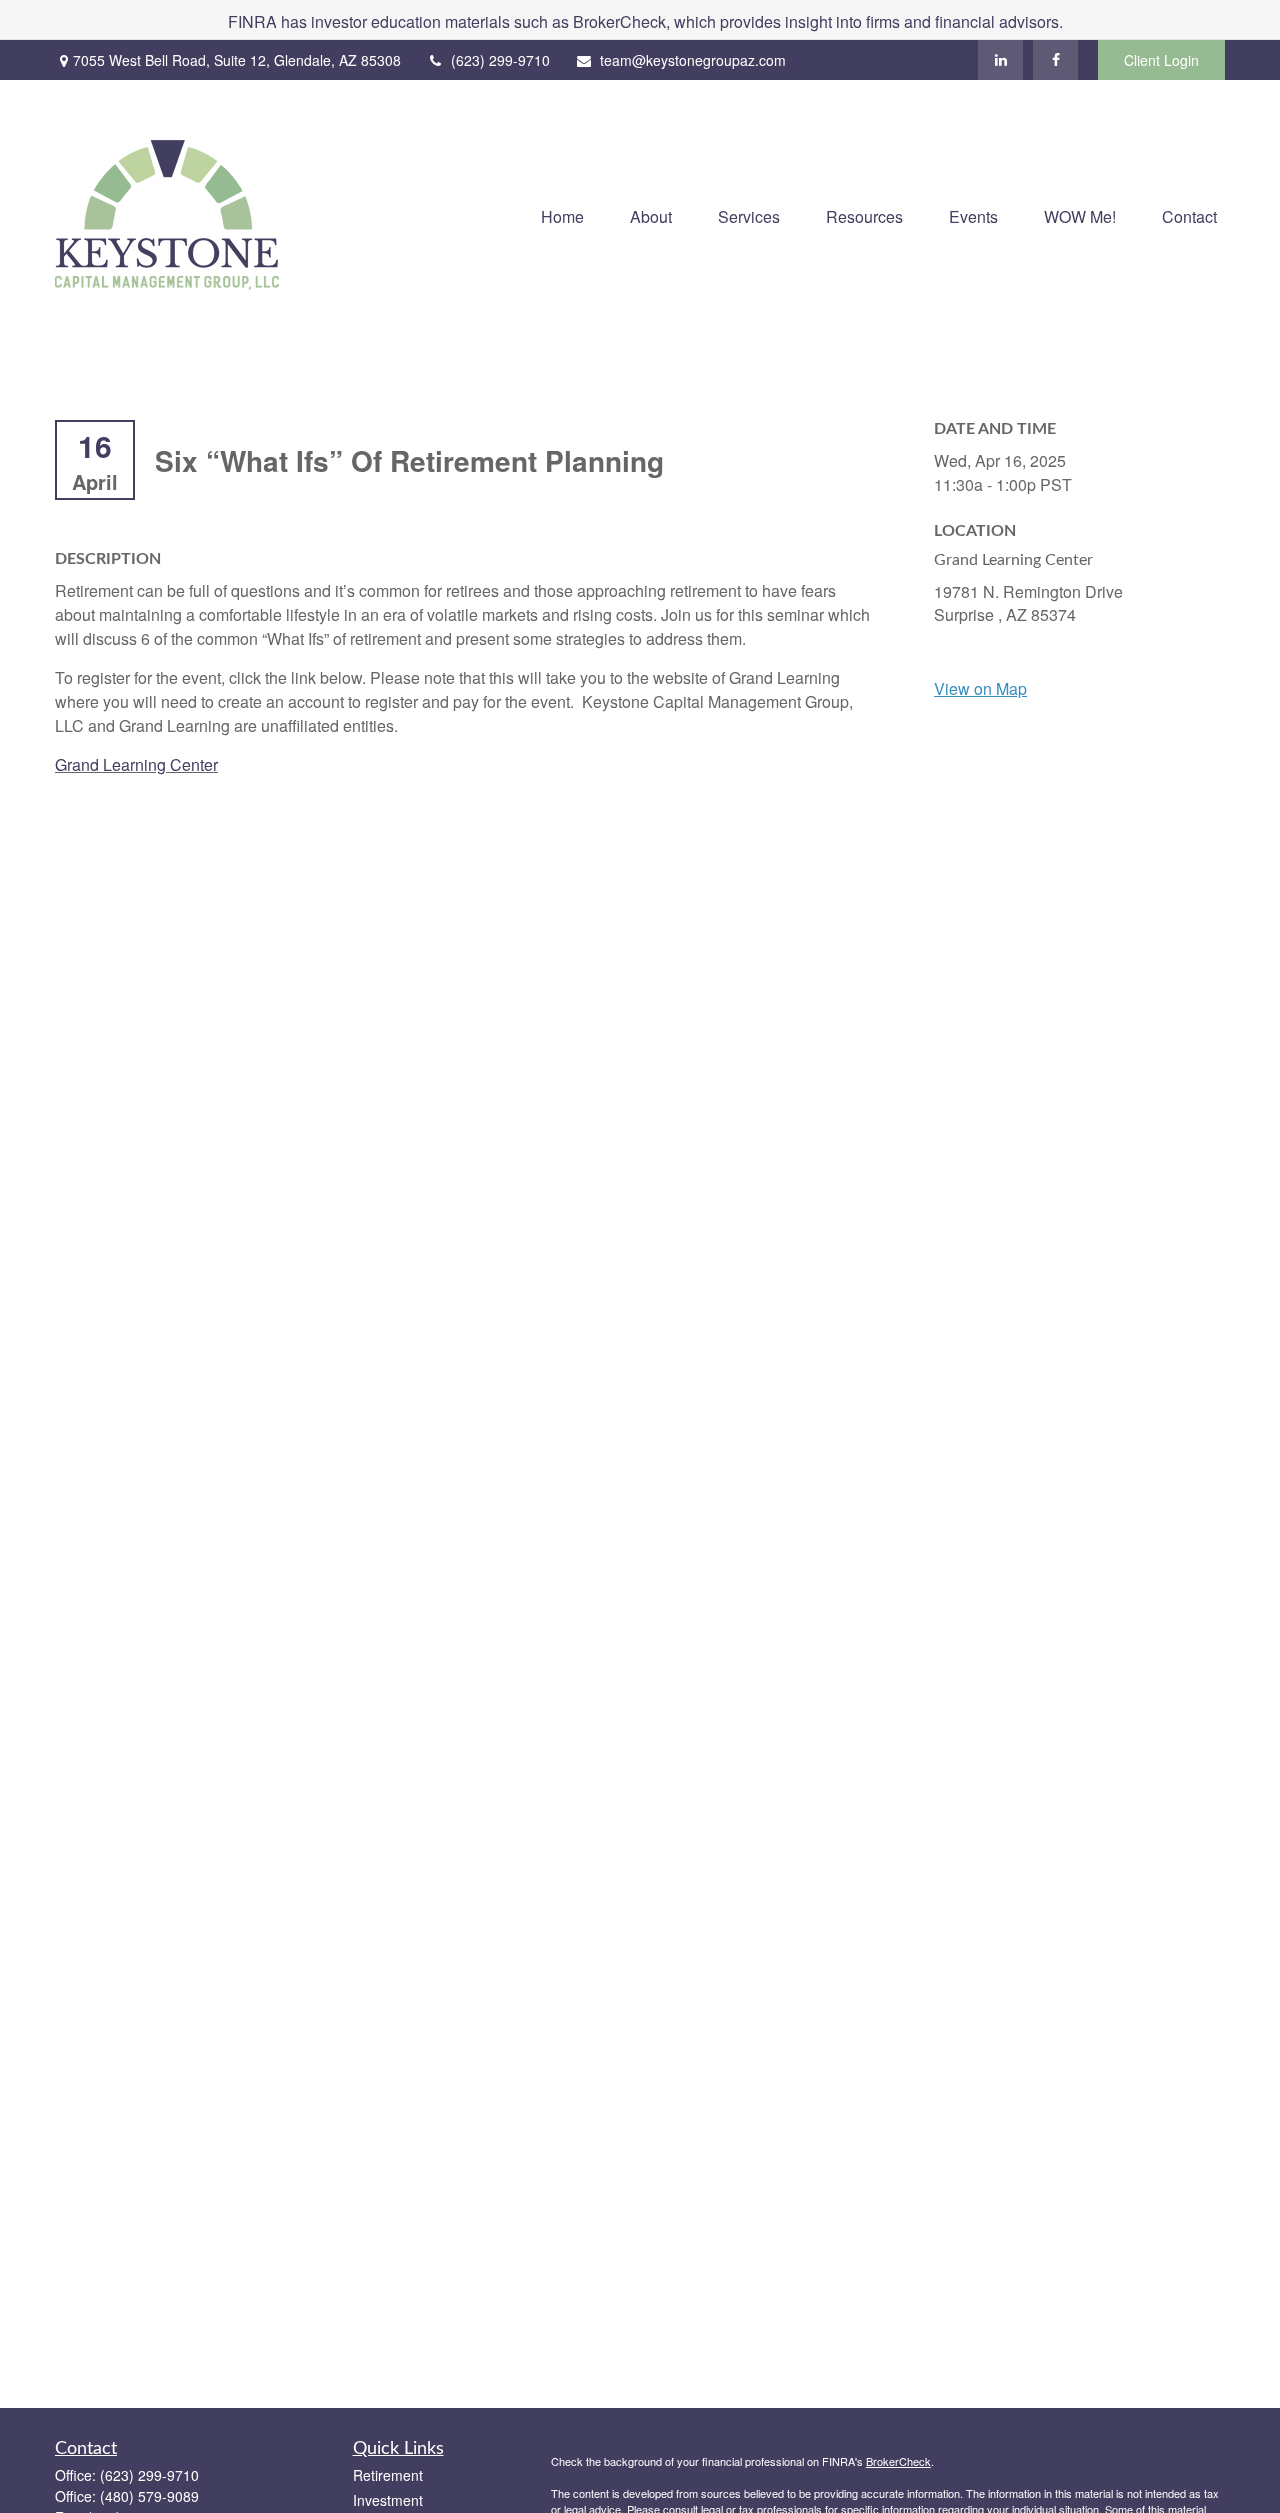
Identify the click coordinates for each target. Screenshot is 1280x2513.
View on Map (980, 688)
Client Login (1161, 60)
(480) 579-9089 (149, 2496)
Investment (388, 2500)
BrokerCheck (898, 2461)
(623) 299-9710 (500, 60)
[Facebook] (1055, 60)
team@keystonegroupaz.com (693, 60)
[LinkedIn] (1000, 60)
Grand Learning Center (136, 764)
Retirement (388, 2475)
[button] (562, 214)
